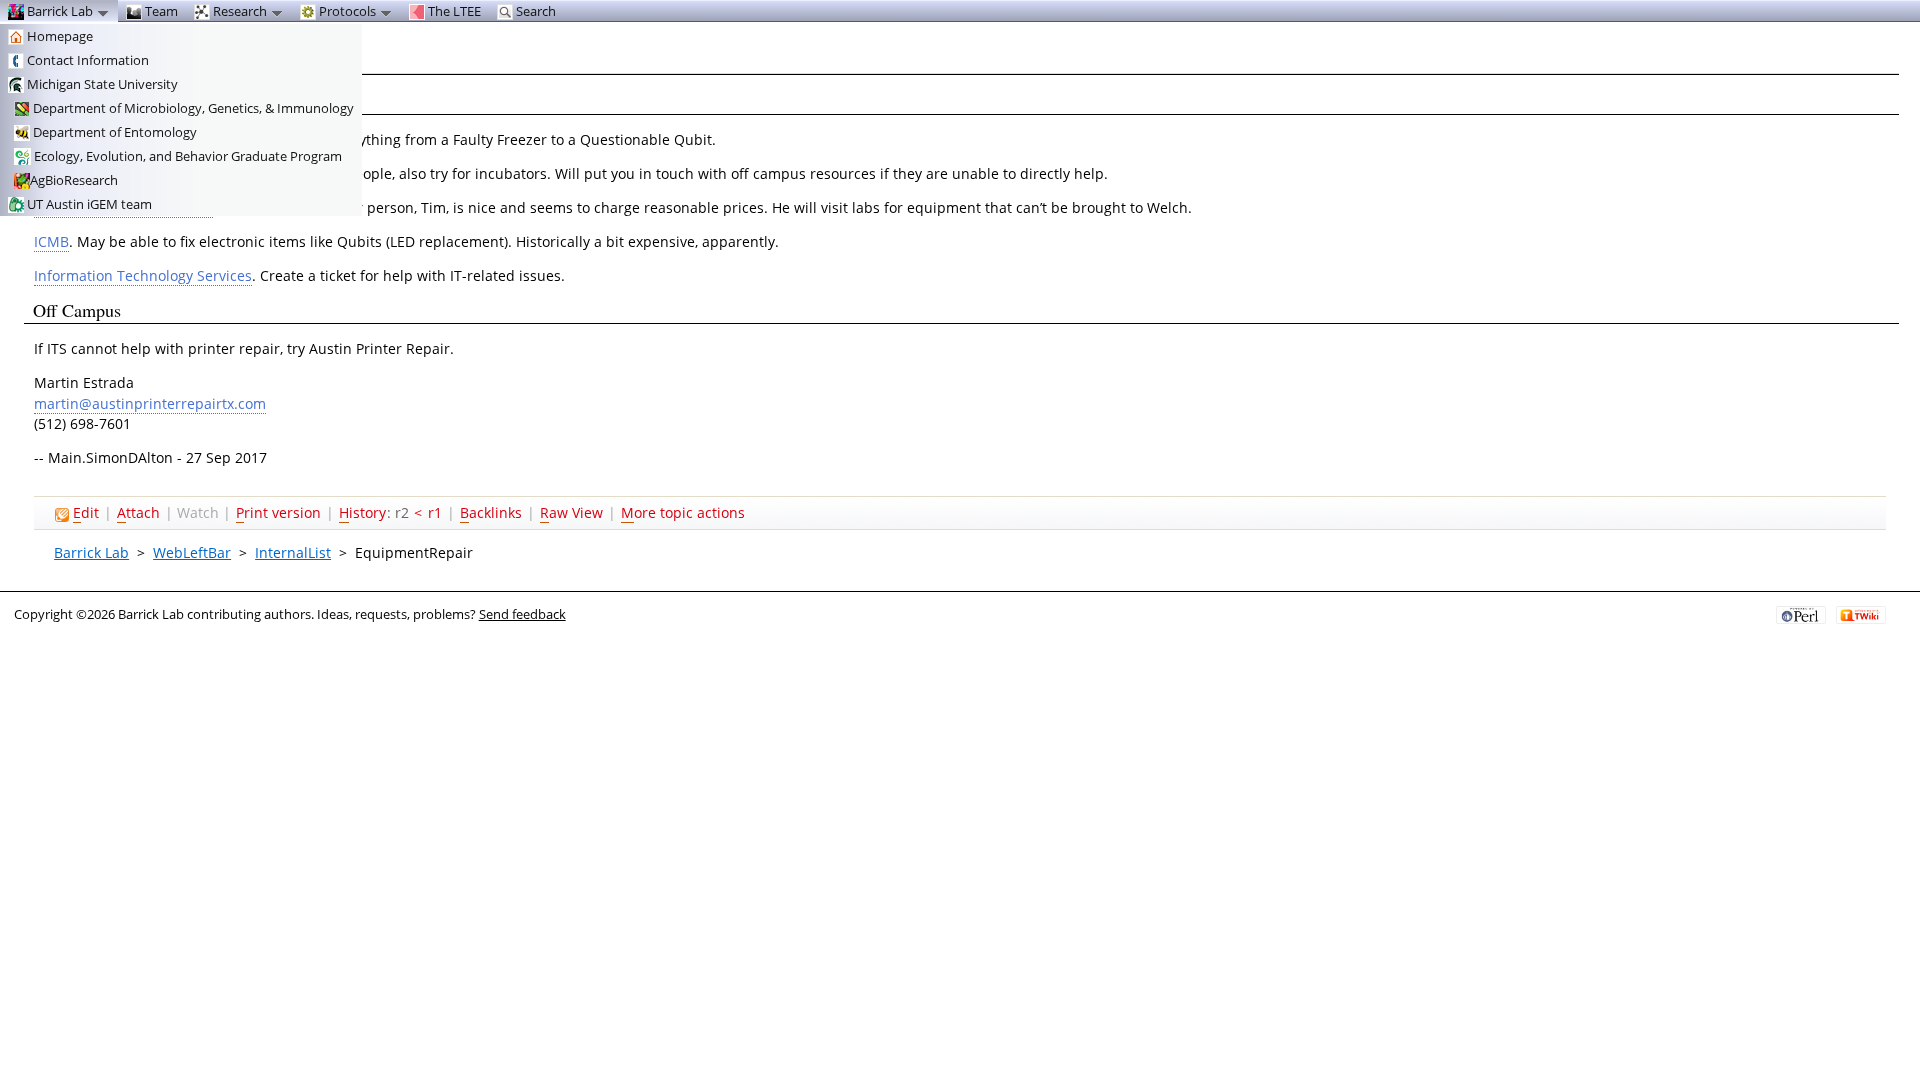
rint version (278, 512)
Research (240, 11)
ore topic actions (683, 512)
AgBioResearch (74, 180)
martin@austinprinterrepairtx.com (150, 403)
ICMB (51, 241)
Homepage (58, 36)
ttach (138, 512)
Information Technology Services (143, 275)
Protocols (347, 11)
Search (534, 11)
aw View (571, 512)
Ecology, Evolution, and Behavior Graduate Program (186, 156)
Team (160, 11)
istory (362, 512)
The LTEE (453, 11)
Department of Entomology (113, 132)
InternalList (293, 552)
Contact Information (86, 60)
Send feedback (522, 614)
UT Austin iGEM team (88, 204)
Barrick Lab (91, 552)
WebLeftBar (192, 552)
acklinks (491, 512)
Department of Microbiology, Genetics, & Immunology (192, 108)
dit (86, 512)
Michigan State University (101, 84)
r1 (435, 512)
